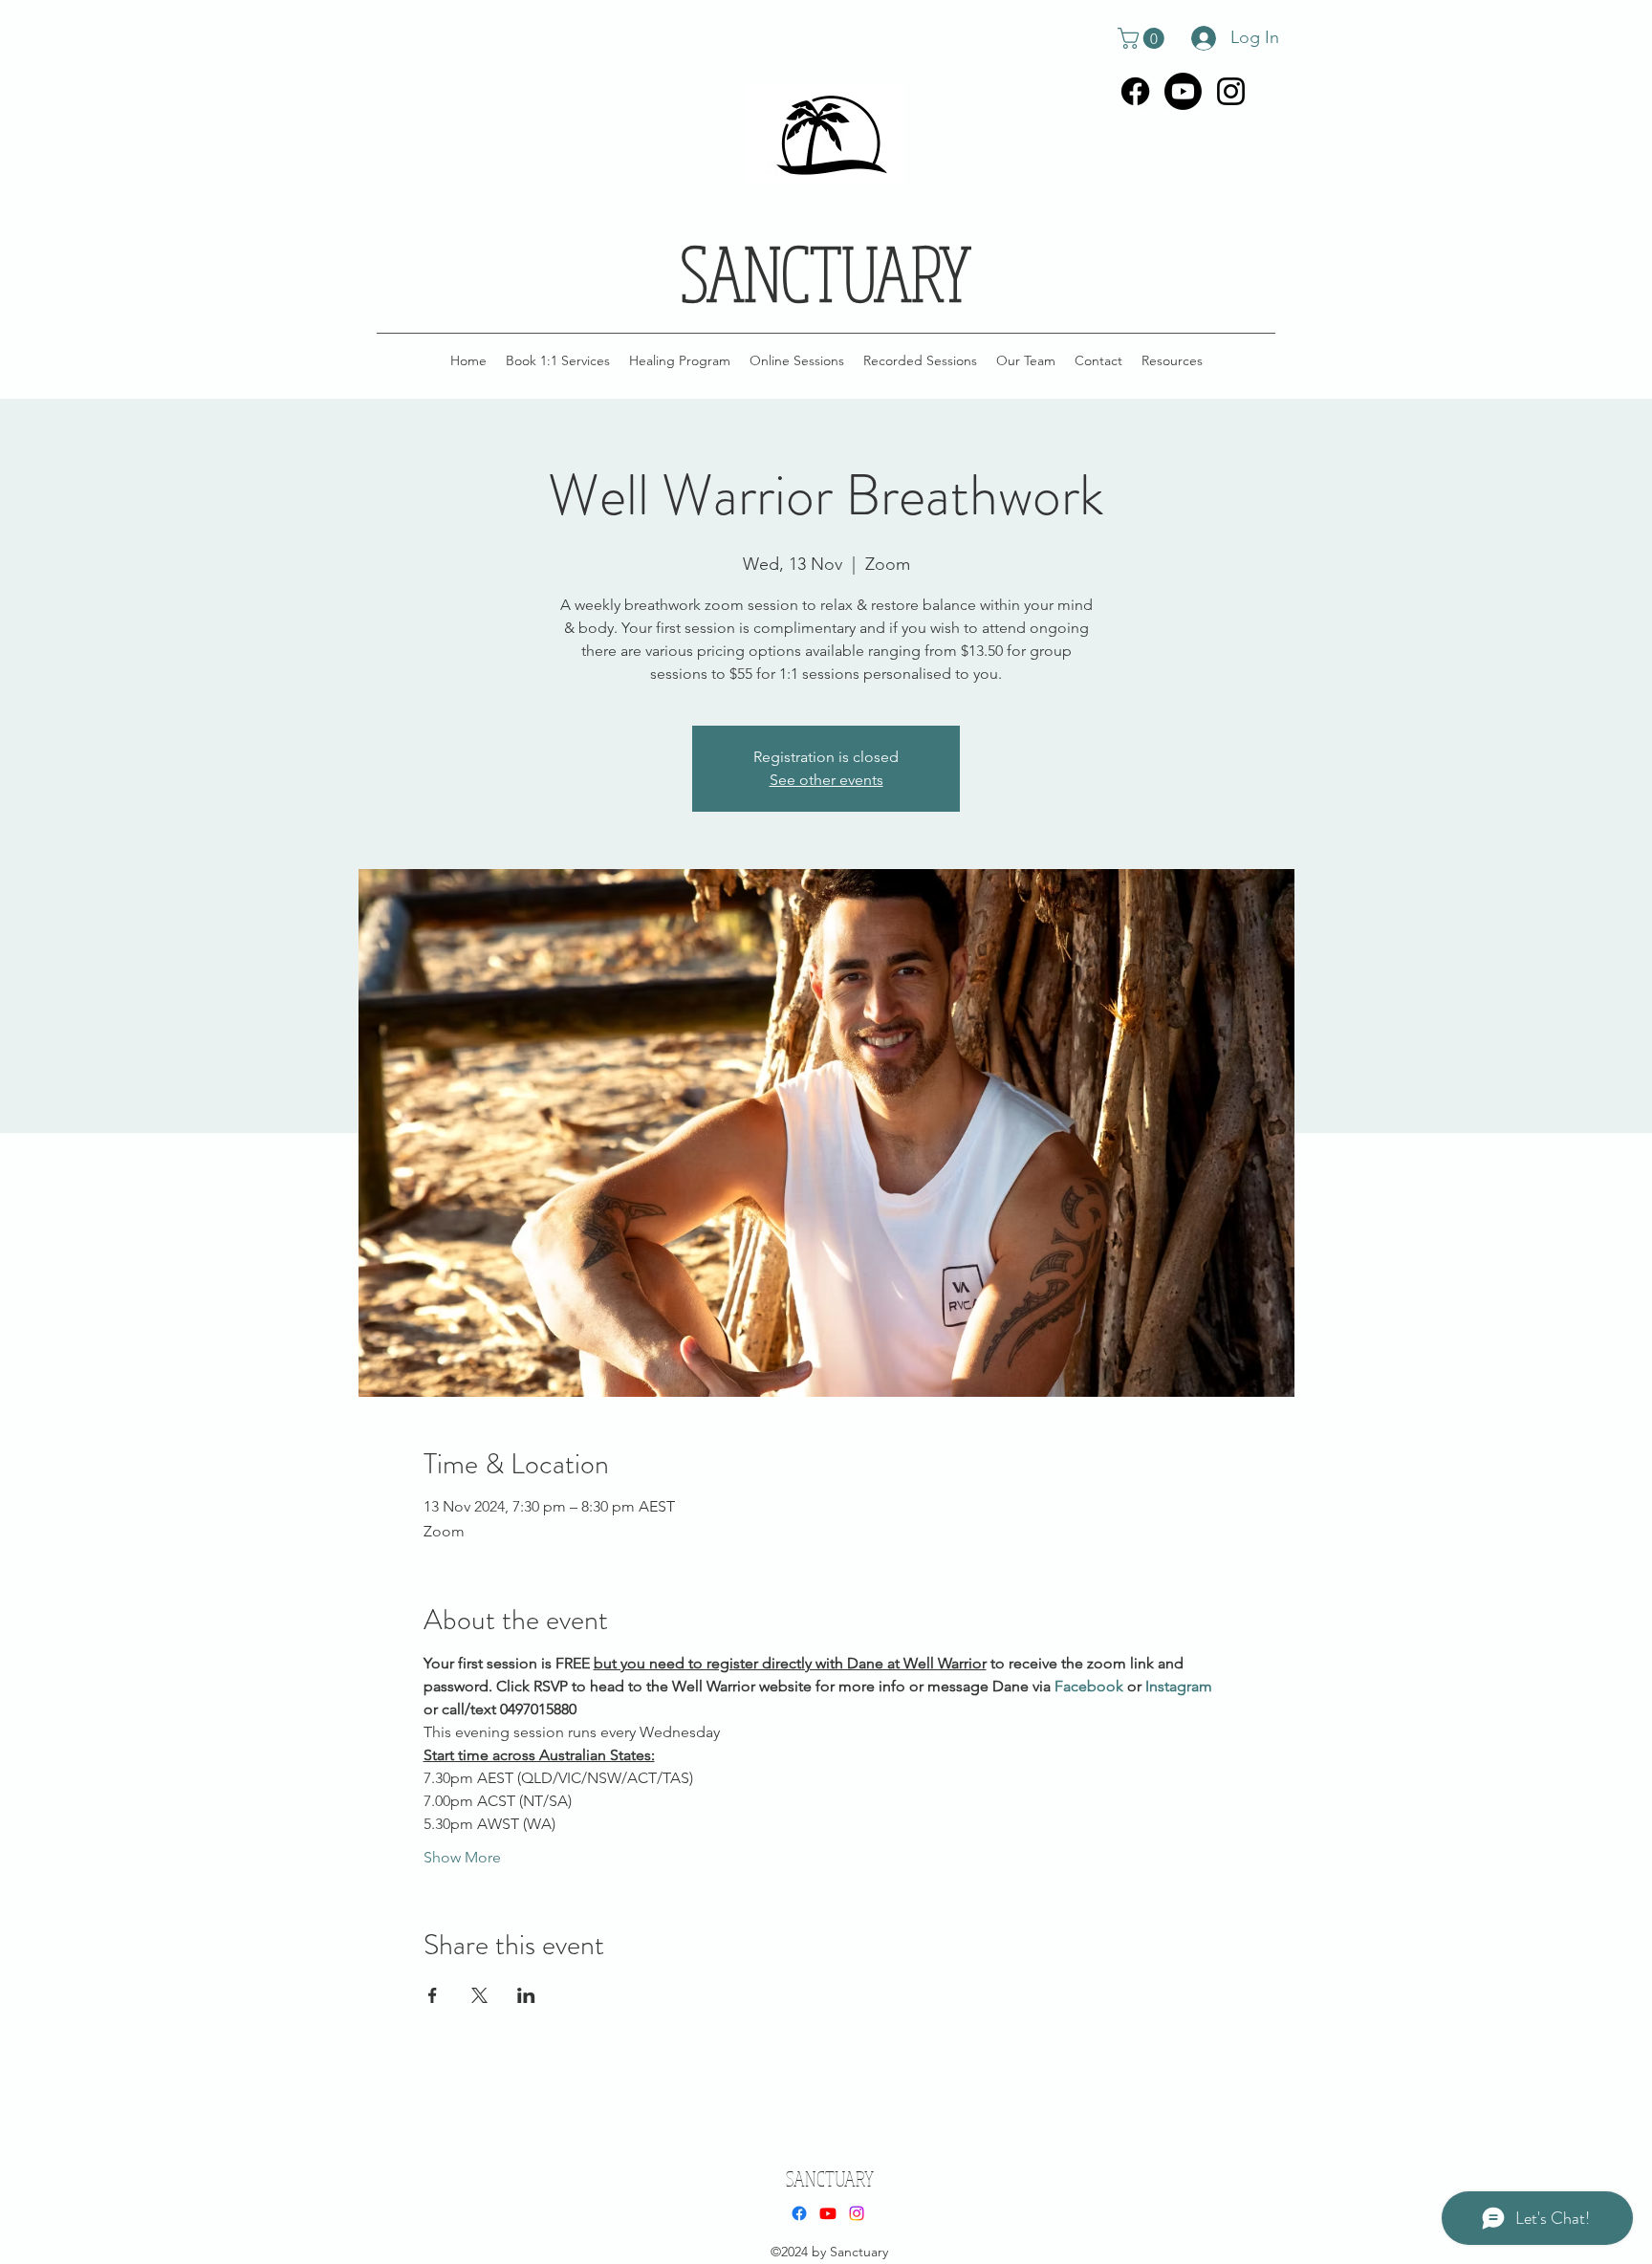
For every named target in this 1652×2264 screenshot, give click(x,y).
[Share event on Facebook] (433, 1995)
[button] (1143, 38)
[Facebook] (1135, 91)
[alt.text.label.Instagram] (1231, 91)
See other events (826, 780)
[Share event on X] (479, 1995)
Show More (462, 1857)
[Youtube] (1183, 91)
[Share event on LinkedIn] (526, 1995)
